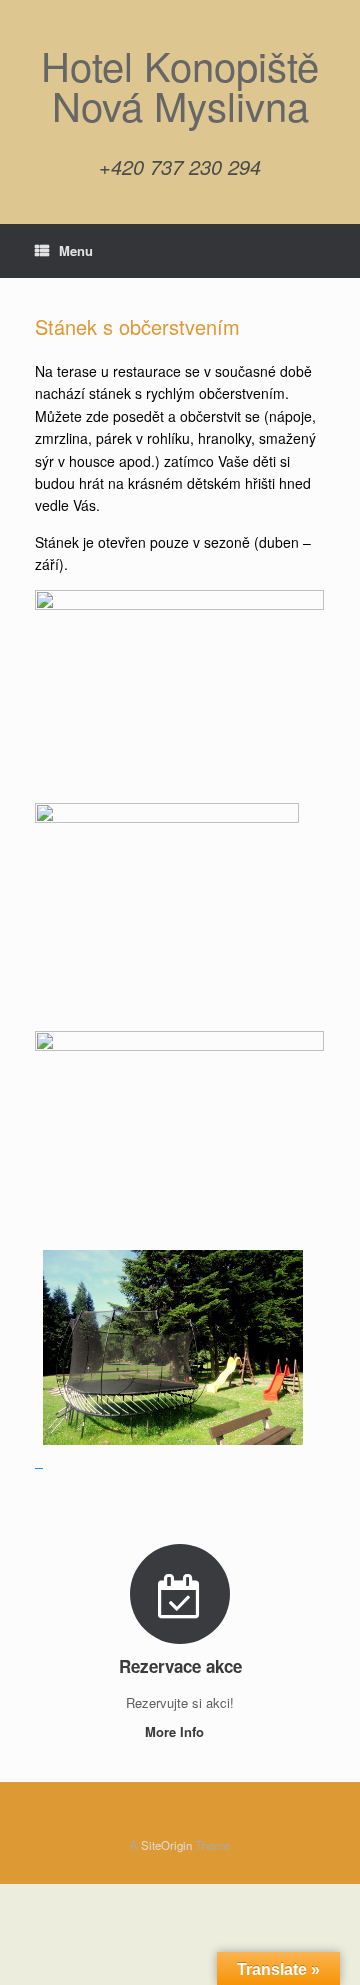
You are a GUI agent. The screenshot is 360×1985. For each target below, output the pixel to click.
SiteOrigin (166, 1845)
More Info (176, 1731)
